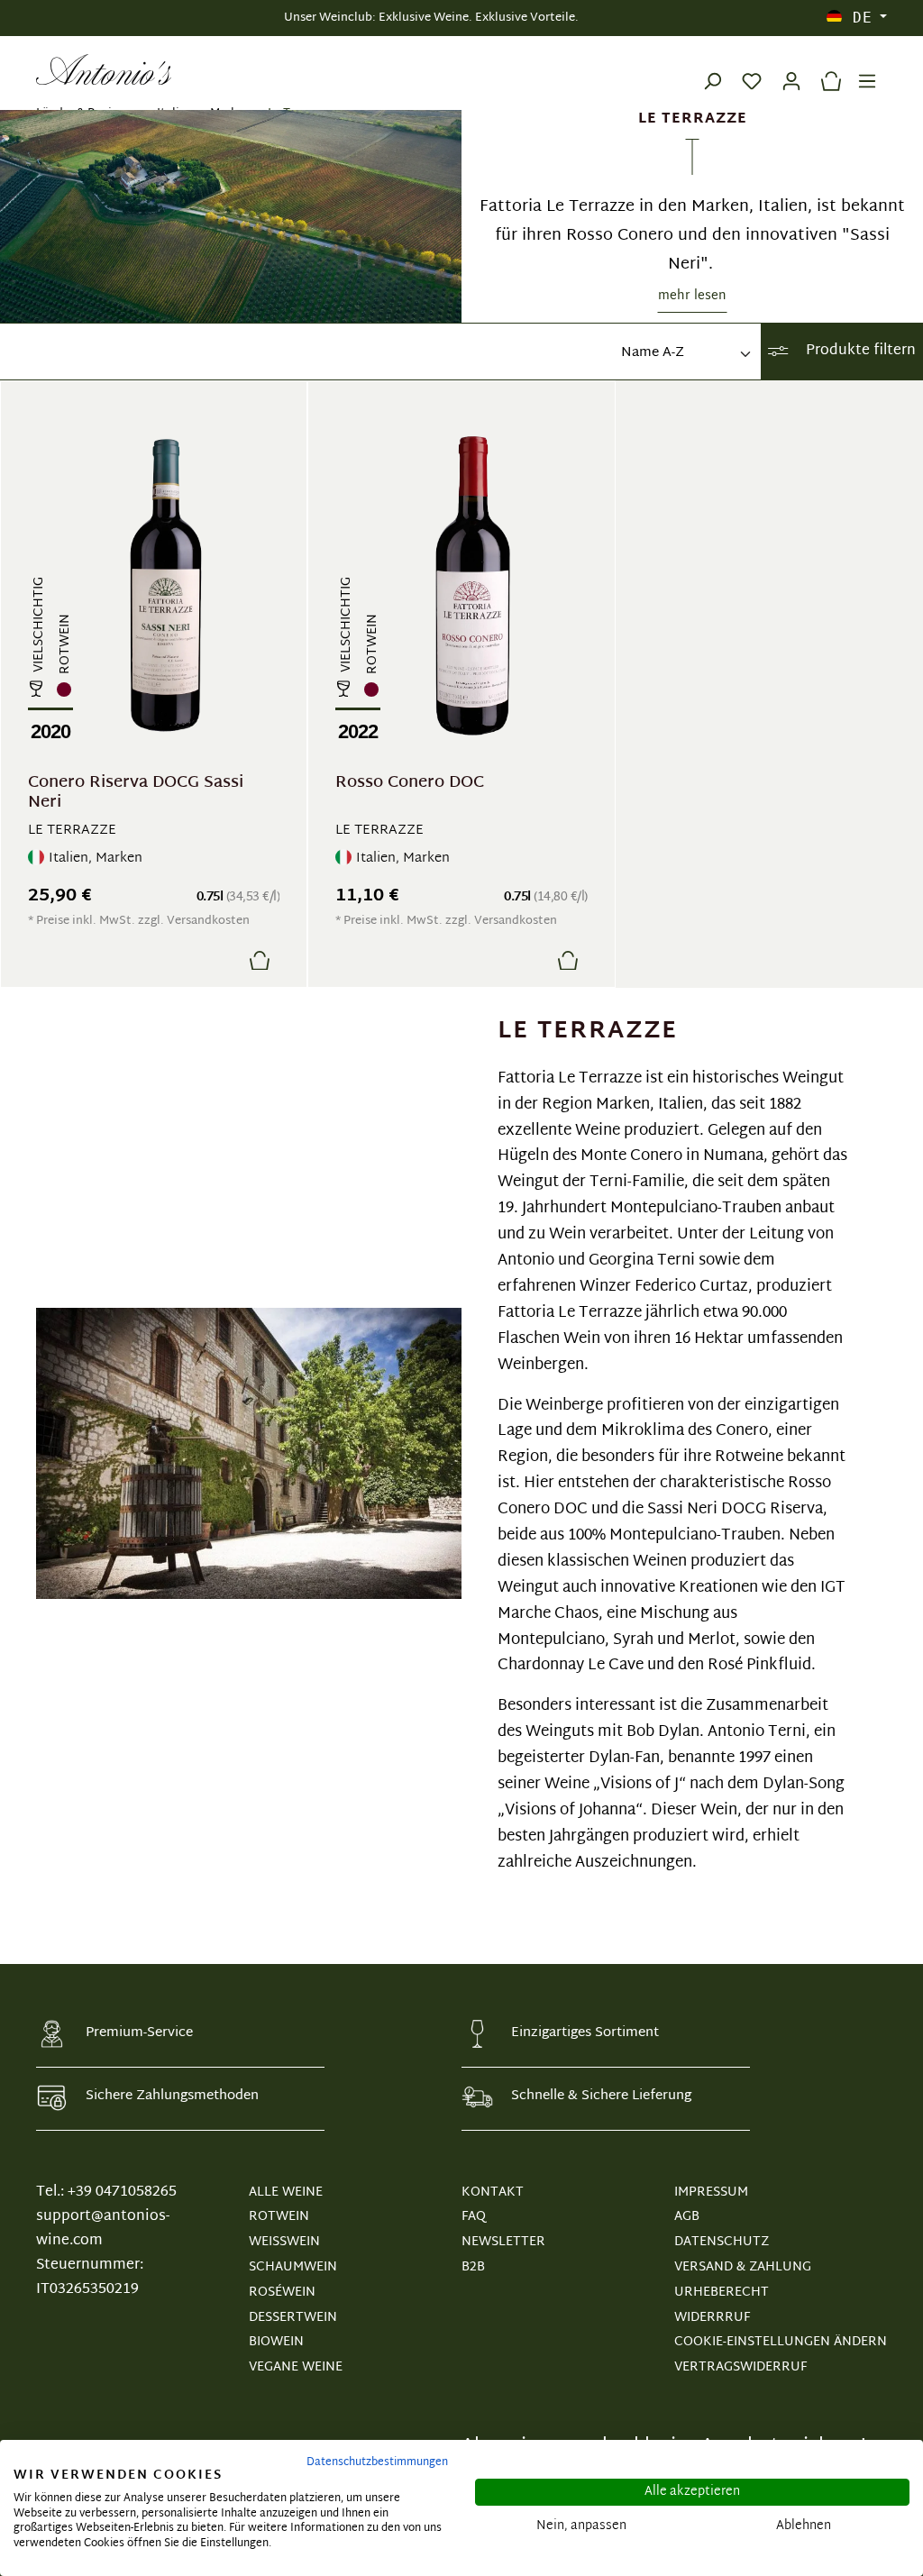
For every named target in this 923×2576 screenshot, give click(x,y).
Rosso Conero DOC (410, 786)
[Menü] (867, 69)
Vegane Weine (296, 2367)
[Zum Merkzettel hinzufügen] (216, 960)
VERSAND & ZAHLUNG (743, 2267)
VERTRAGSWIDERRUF (740, 2367)
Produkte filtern (859, 351)
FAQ (474, 2217)
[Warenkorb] (827, 69)
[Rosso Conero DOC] (472, 586)
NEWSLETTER (503, 2242)
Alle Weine (286, 2192)
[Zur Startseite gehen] (104, 69)
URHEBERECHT (722, 2293)
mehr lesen (692, 296)
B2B (473, 2267)
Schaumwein (293, 2267)
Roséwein (282, 2293)
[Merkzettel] (752, 69)
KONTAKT (493, 2192)
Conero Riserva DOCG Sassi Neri (136, 793)
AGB (687, 2217)
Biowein (276, 2342)
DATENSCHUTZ (722, 2242)
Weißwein (284, 2242)
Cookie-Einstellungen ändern (781, 2342)
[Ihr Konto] (791, 69)
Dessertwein (293, 2318)
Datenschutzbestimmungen (377, 2462)
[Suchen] (712, 69)
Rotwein (279, 2217)
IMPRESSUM (711, 2192)
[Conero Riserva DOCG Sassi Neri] (165, 586)
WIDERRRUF (712, 2318)
